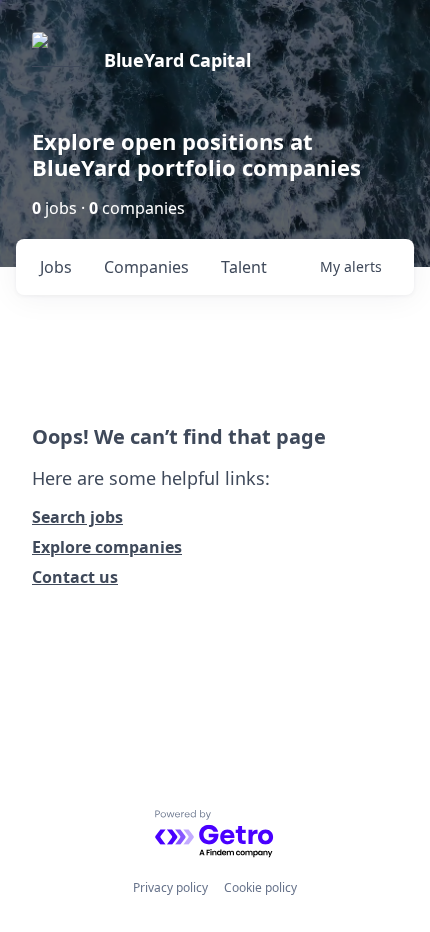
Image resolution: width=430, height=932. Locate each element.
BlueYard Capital (177, 60)
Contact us (75, 577)
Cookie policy (260, 887)
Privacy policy (170, 887)
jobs (56, 267)
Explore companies (107, 547)
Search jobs (77, 517)
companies (146, 267)
